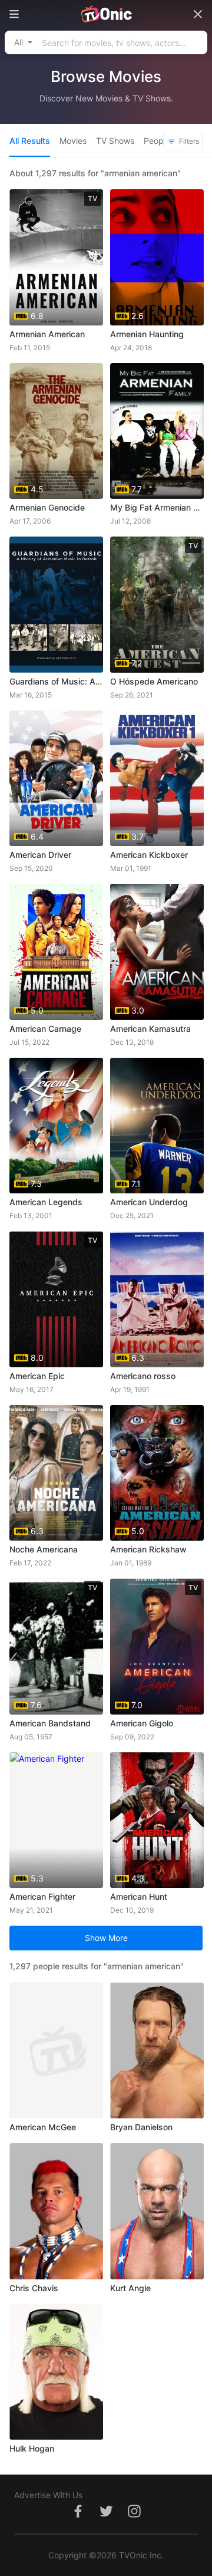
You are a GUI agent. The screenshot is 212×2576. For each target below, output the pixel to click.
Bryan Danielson (141, 2127)
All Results (30, 141)
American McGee (43, 2127)
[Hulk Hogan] (56, 2372)
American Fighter (42, 1896)
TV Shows (115, 141)
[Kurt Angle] (157, 2211)
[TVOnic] (106, 14)
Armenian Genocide (47, 507)
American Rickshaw (148, 1549)
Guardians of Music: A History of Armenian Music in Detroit (56, 681)
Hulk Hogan (32, 2448)
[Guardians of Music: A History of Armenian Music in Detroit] (56, 605)
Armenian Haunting (147, 334)
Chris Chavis (34, 2288)
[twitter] (106, 2517)
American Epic (37, 1376)
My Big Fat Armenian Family (157, 507)
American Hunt (139, 1896)
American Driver (40, 855)
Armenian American (47, 334)
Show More (106, 1938)
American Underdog (149, 1202)
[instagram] (134, 2517)
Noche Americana (44, 1549)
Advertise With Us (48, 2495)
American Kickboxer (149, 855)
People (157, 141)
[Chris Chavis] (56, 2211)
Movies (73, 141)
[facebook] (78, 2517)
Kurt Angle (130, 2288)
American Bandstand (50, 1723)
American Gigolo (142, 1723)
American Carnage (45, 1029)
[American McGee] (56, 2050)
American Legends (46, 1202)
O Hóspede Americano (154, 681)
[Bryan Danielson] (157, 2050)
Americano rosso (143, 1376)
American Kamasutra (150, 1029)
